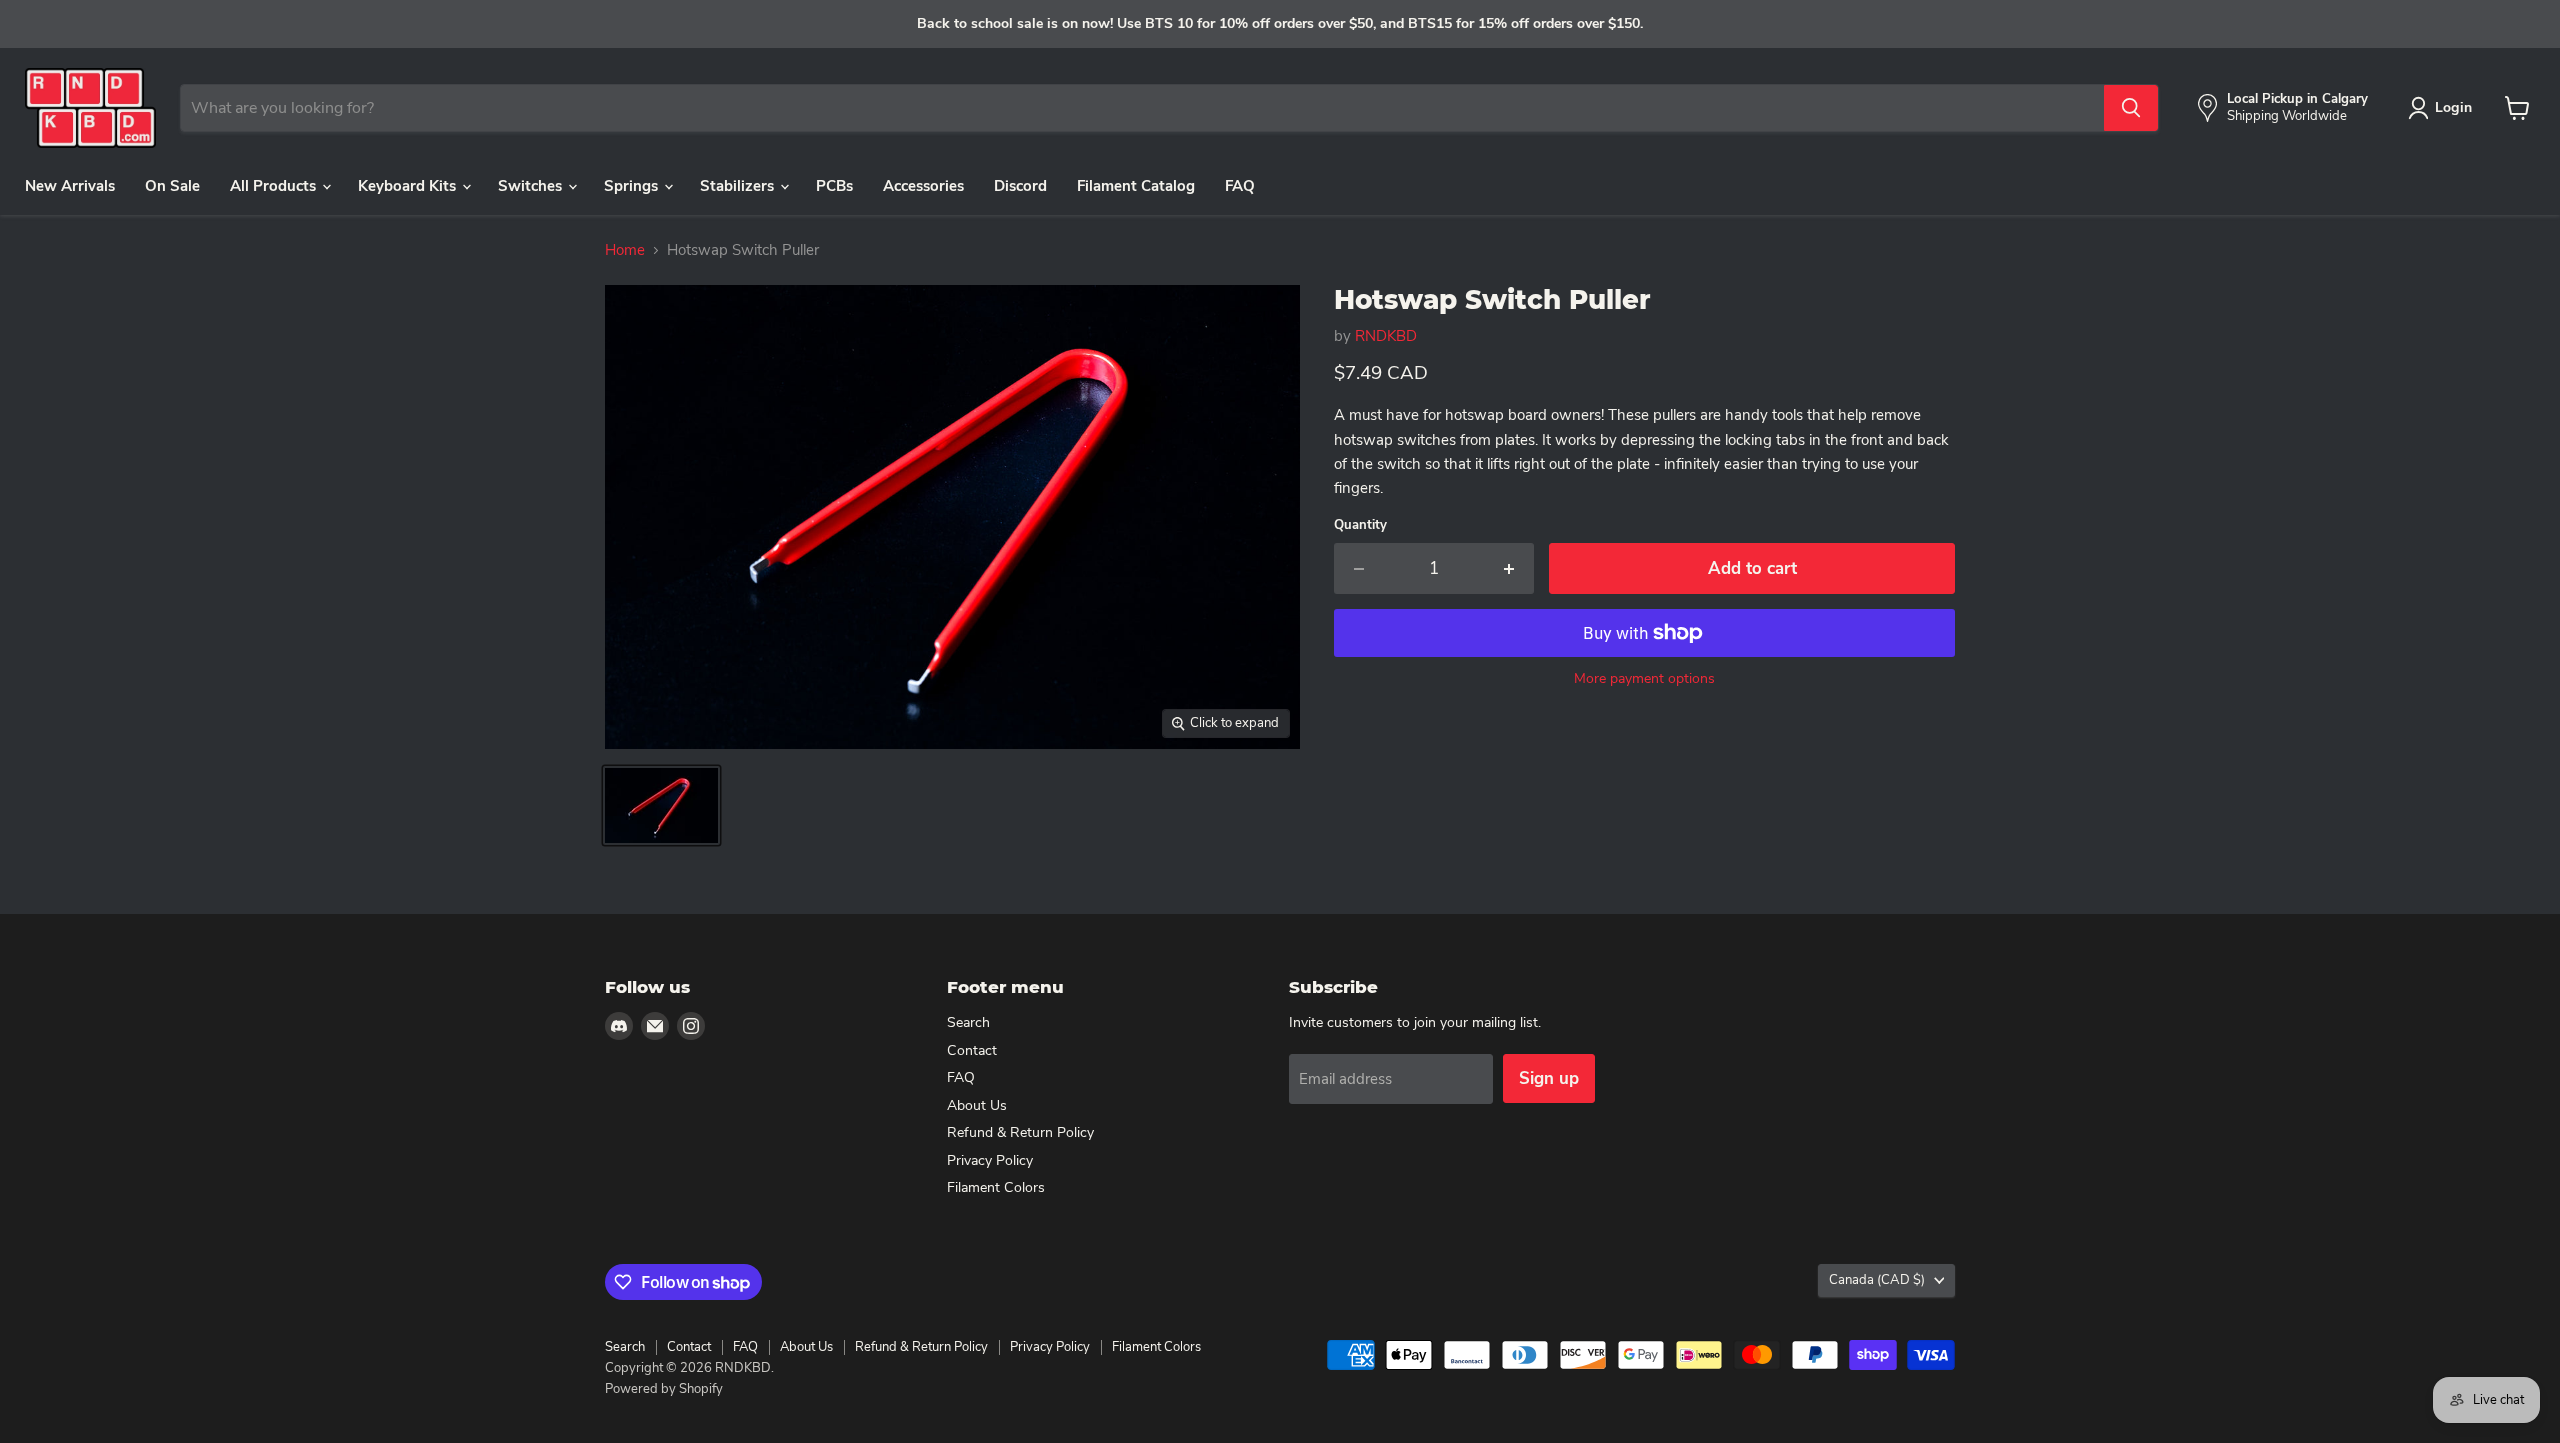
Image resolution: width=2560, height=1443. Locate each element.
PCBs (834, 186)
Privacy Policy (990, 1160)
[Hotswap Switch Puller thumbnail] (661, 805)
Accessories (923, 186)
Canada (1877, 1280)
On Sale (172, 186)
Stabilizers (739, 186)
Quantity (1360, 525)
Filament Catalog (1136, 186)
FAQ (1240, 186)
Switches (532, 186)
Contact (972, 1050)
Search (968, 1022)
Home (625, 250)
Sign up (1549, 1078)
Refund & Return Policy (1020, 1132)
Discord (1020, 186)
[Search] (2131, 108)
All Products (275, 186)
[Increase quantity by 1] (1510, 568)
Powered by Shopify (664, 1389)
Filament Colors (996, 1187)
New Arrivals (70, 186)
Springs (633, 186)
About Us (977, 1105)
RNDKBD (1386, 336)
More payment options (1644, 679)
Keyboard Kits (409, 186)
